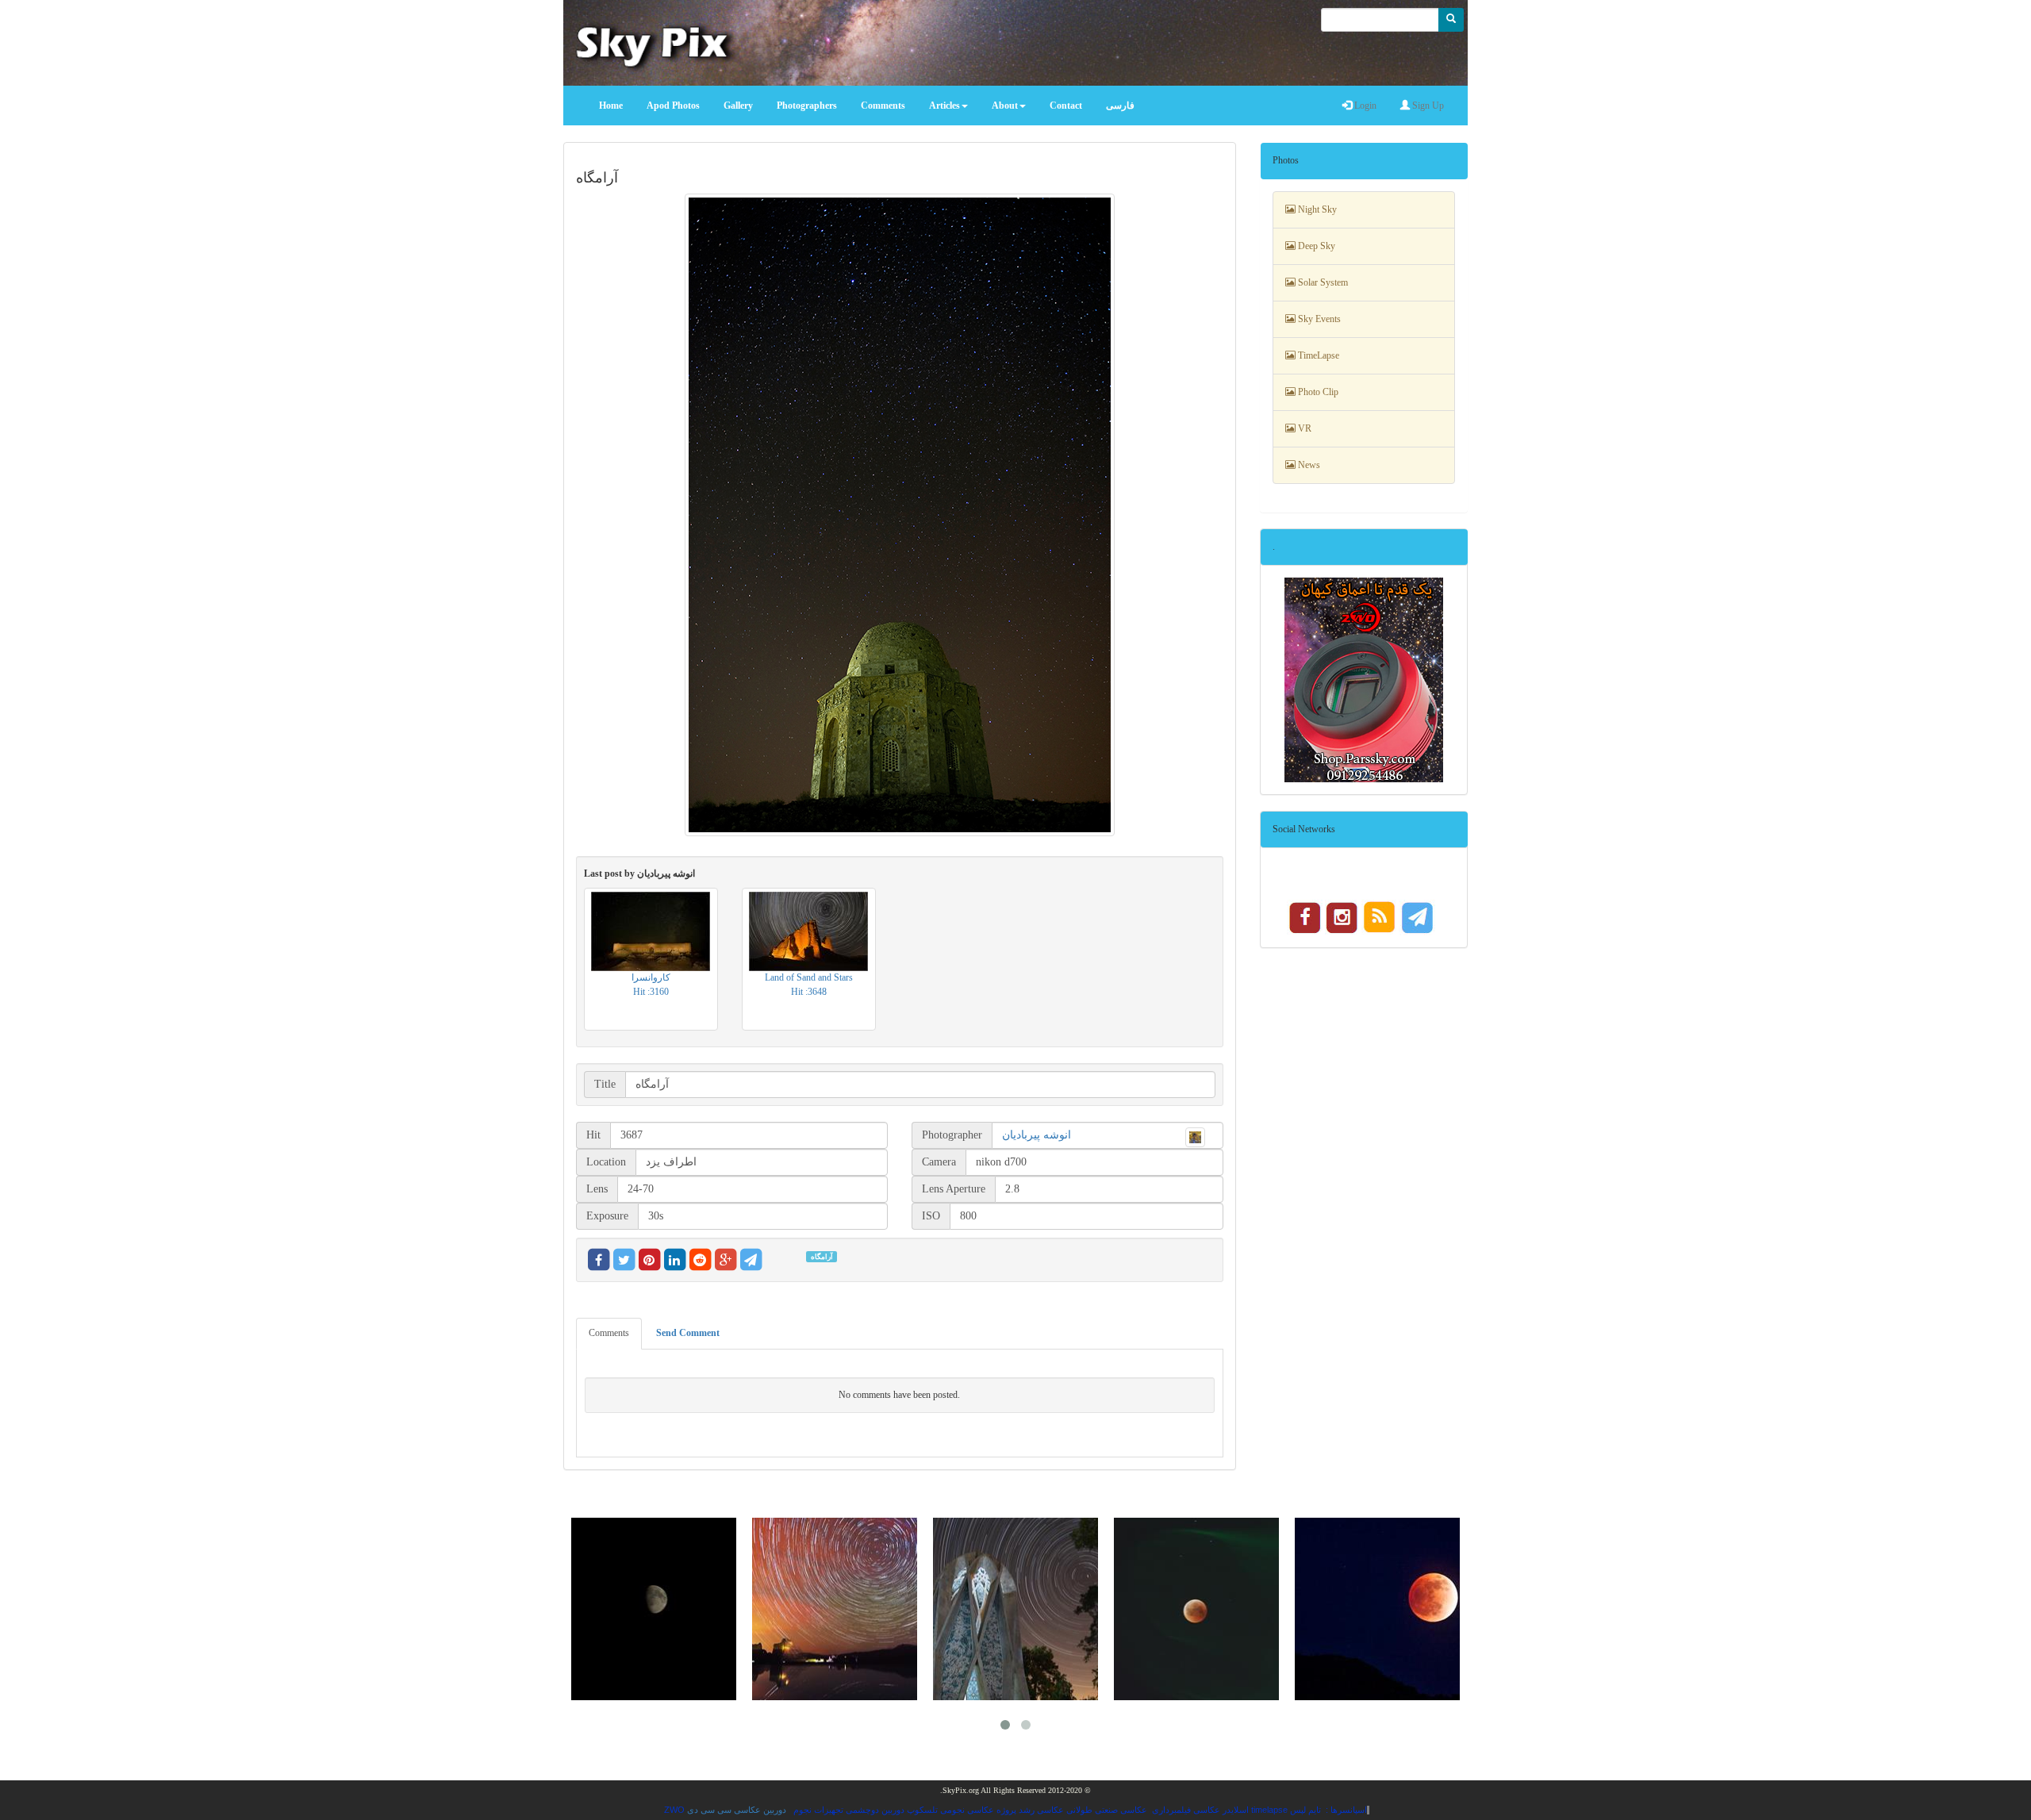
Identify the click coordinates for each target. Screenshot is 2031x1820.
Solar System (1322, 282)
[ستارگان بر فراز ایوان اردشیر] (835, 1609)
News (1308, 465)
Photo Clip (1317, 392)
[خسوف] (1196, 1609)
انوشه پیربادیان (1037, 1135)
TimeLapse (1317, 355)
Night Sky (1316, 209)
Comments (609, 1333)
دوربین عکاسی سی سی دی (737, 1810)
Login (1364, 106)
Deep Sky (1315, 246)
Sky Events (1318, 319)
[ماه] (654, 1609)
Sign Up (1427, 106)
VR (1303, 428)
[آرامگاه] (900, 515)
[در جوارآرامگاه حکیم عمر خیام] (1015, 1609)
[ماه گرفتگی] (1377, 1609)
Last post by (639, 874)
